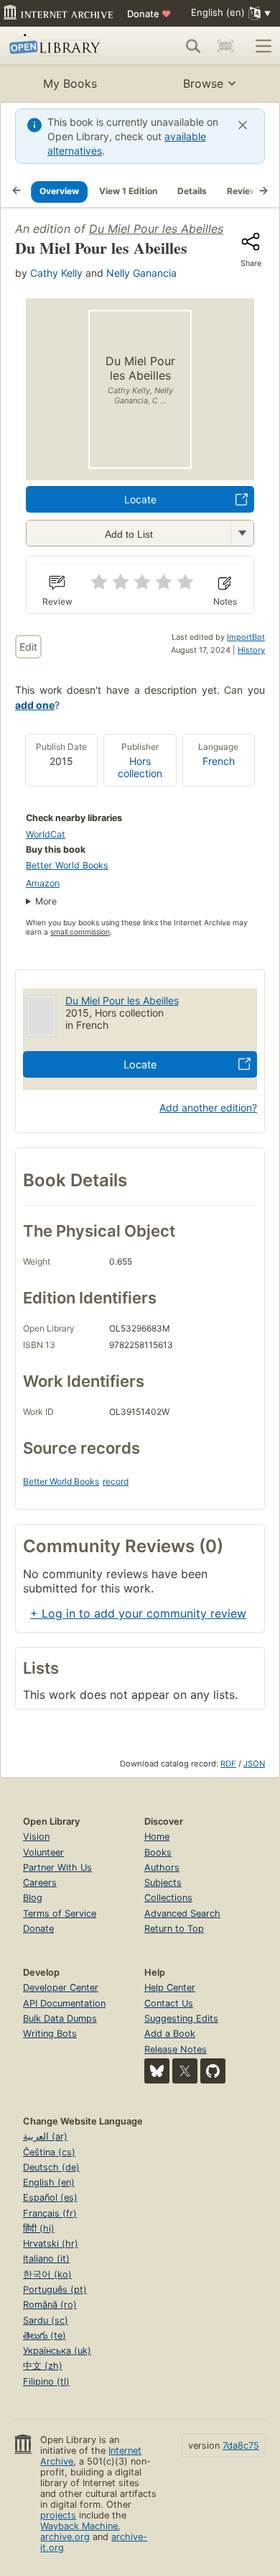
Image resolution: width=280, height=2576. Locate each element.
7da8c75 (241, 2446)
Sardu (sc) (46, 2320)
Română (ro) (50, 2305)
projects (58, 2515)
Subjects (163, 1883)
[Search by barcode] (225, 46)
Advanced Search (182, 1913)
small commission (80, 932)
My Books (70, 83)
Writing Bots (50, 2034)
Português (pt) (55, 2289)
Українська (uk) (57, 2351)
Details (192, 191)
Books (158, 1852)
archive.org (65, 2537)
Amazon (43, 883)
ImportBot (246, 637)
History (251, 650)
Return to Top (174, 1929)
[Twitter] (185, 2071)
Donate (149, 14)
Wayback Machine (79, 2526)
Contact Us (169, 2003)
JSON (254, 1764)
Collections (168, 1898)
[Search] (193, 46)
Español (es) (50, 2197)
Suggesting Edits (181, 2018)
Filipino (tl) (46, 2382)
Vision (36, 1837)
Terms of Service (60, 1913)
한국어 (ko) (47, 2274)
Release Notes (176, 2049)
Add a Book (170, 2034)
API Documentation (64, 2003)
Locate (140, 499)
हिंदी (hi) (39, 2228)
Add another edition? (208, 1108)
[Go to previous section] (17, 191)
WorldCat (46, 834)
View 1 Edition (128, 191)
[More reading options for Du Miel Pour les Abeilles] (242, 533)
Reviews (244, 191)
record (116, 1481)
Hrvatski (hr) (51, 2243)
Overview (59, 191)
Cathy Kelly (56, 273)
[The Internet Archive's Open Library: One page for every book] (62, 46)
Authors (162, 1867)
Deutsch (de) (51, 2167)
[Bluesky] (157, 2071)
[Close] (243, 125)
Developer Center (61, 1988)
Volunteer (43, 1852)
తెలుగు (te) (45, 2336)
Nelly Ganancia (141, 273)
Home (157, 1837)
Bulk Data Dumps (60, 2018)
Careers (40, 1883)
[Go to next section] (263, 191)
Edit (28, 647)
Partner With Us (57, 1867)
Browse (203, 83)
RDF (228, 1764)
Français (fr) (50, 2213)
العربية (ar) (45, 2136)
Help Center (170, 1988)
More (46, 901)
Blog (33, 1898)
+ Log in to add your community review (138, 1613)
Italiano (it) (46, 2259)
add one (35, 705)
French (219, 761)
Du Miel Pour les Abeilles (156, 229)
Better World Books (67, 865)
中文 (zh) (43, 2366)
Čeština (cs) (49, 2152)
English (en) (49, 2182)
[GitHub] (213, 2071)
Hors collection (140, 767)
